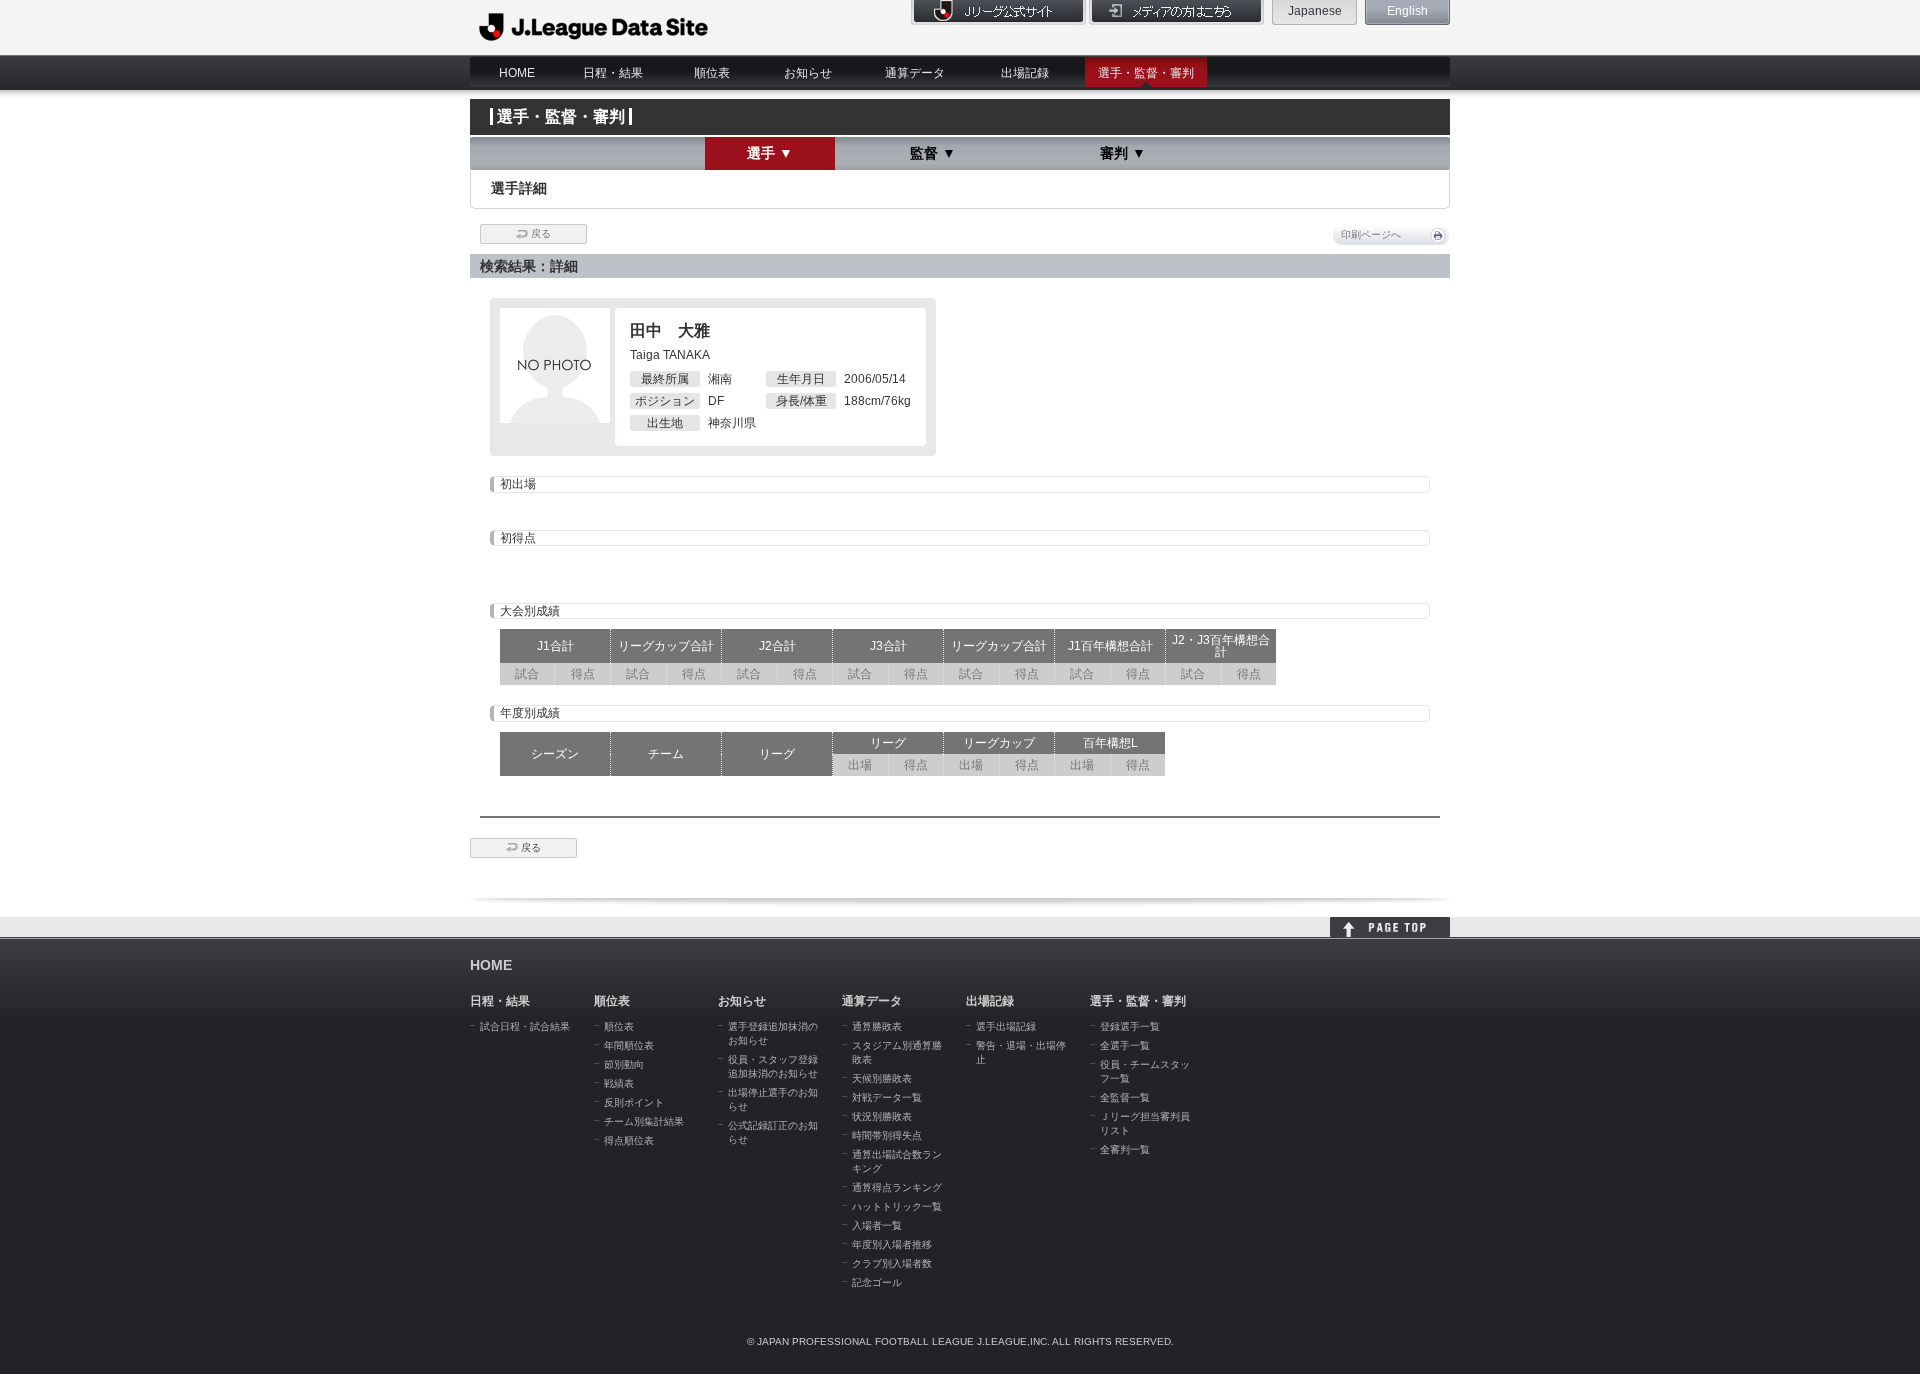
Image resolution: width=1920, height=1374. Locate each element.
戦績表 (619, 1083)
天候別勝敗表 (882, 1078)
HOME (517, 73)
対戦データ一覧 (887, 1097)
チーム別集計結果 (644, 1121)
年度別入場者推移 (892, 1244)
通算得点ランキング (897, 1187)
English (1407, 11)
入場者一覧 (877, 1225)
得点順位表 (629, 1140)
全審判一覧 (1125, 1149)
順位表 (712, 73)
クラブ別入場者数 (892, 1263)
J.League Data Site (594, 27)
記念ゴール (877, 1282)
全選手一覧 (1125, 1045)
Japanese (1315, 11)
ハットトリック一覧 (897, 1206)
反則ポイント (634, 1102)
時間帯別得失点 (887, 1135)
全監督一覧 (1125, 1097)
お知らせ (808, 73)
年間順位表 (629, 1045)
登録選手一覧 (1130, 1026)
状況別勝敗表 (882, 1116)
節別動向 (624, 1064)
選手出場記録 (1006, 1026)
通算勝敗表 (877, 1026)
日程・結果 (613, 73)
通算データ (915, 73)
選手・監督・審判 (1146, 73)
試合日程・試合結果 (525, 1026)
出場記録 (1025, 73)
